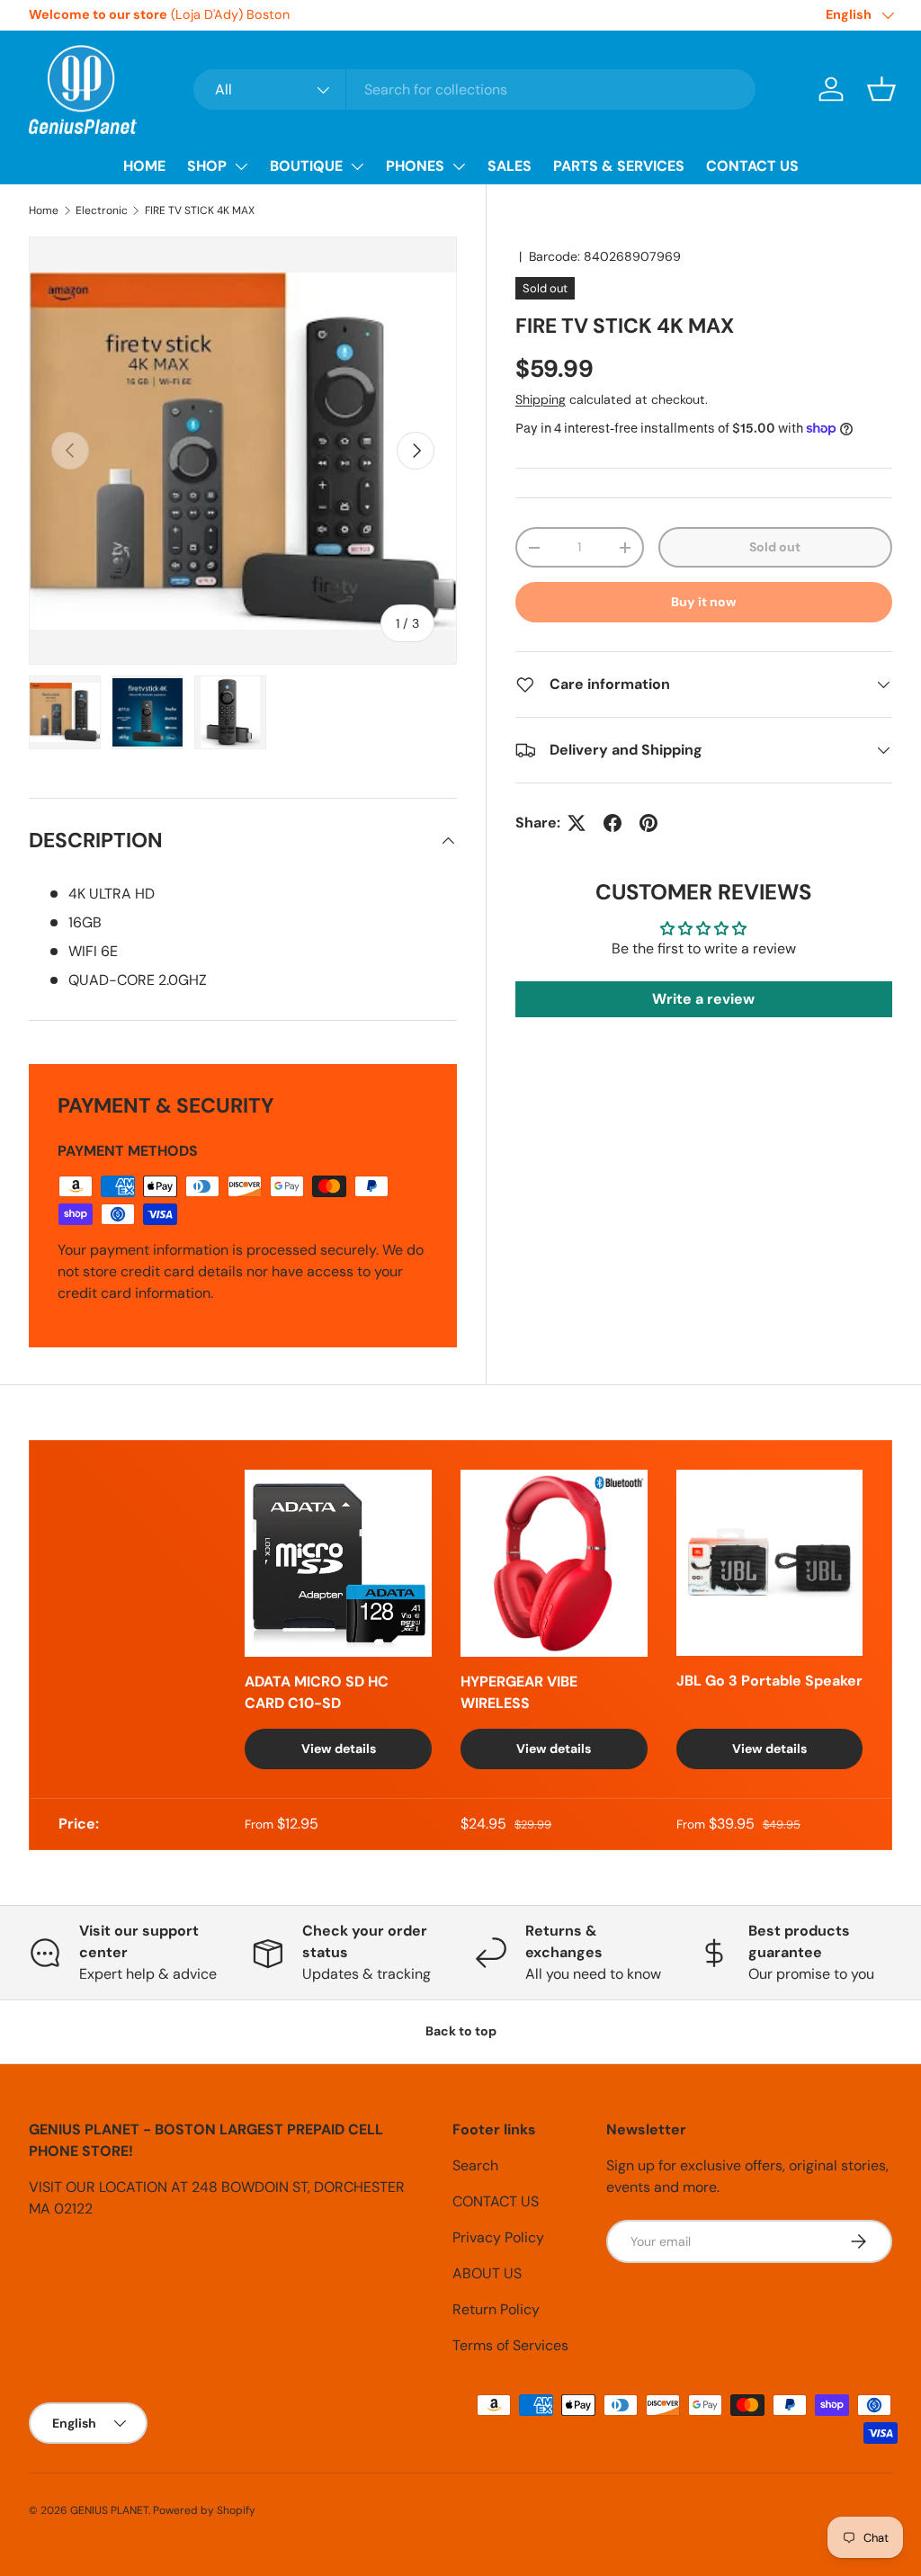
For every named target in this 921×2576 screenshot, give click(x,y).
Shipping (541, 399)
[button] (881, 89)
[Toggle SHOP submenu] (241, 166)
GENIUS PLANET (109, 2510)
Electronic (102, 210)
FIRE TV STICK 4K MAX (200, 210)
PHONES (415, 166)
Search (475, 2165)
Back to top (461, 2031)
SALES (510, 166)
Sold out (775, 547)
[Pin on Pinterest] (648, 823)
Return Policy (496, 2309)
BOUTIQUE (306, 166)
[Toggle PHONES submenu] (459, 166)
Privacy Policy (498, 2237)
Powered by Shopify (204, 2510)
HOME (144, 166)
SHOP (207, 166)
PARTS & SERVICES (619, 166)
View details (339, 1749)
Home (44, 210)
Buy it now (704, 602)
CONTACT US (752, 166)
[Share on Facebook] (613, 823)
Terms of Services (510, 2345)
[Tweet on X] (577, 823)
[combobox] (474, 89)
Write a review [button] (703, 999)
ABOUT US (487, 2273)
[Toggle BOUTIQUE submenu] (357, 166)
